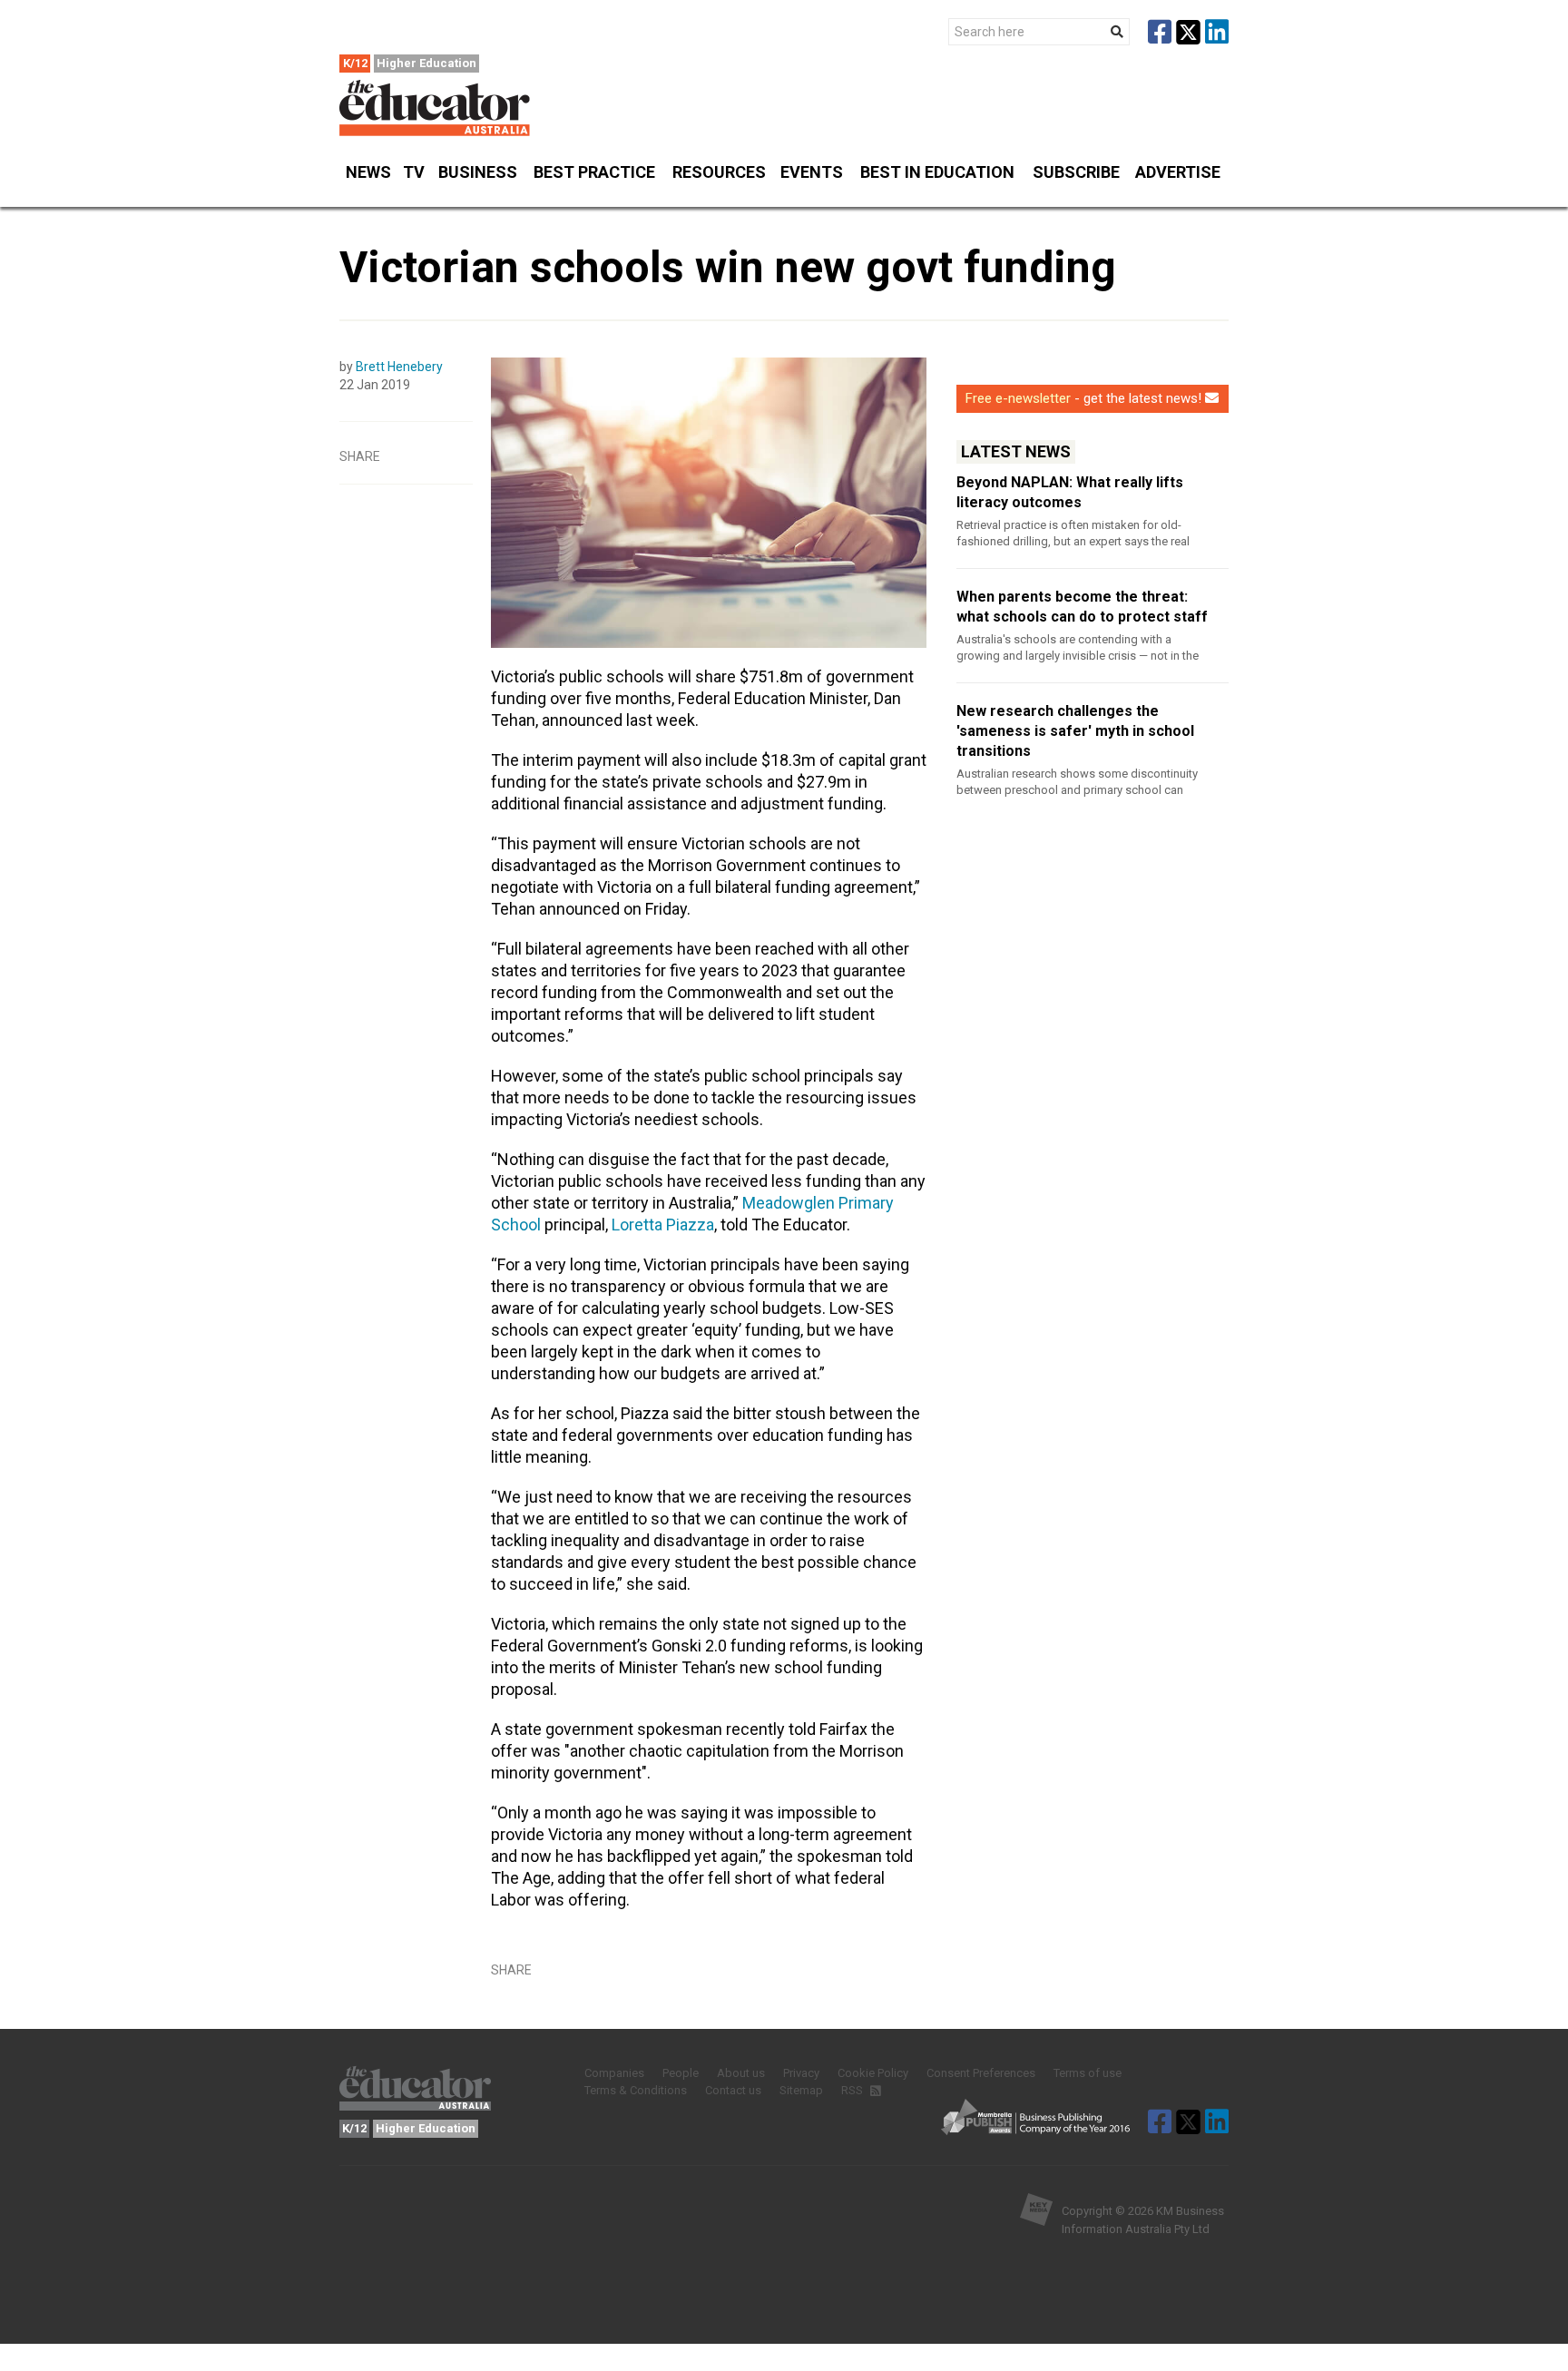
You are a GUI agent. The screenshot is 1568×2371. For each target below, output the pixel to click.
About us (741, 2073)
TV (414, 172)
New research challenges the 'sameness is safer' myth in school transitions (1075, 731)
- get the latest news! (1083, 398)
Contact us (733, 2090)
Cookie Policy (873, 2073)
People (681, 2073)
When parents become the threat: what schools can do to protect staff (1082, 607)
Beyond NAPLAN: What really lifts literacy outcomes (1070, 492)
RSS (853, 2090)
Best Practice (594, 172)
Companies (614, 2073)
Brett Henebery (399, 367)
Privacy (801, 2073)
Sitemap (801, 2090)
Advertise (1178, 172)
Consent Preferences (981, 2073)
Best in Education (937, 172)
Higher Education (426, 63)
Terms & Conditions (636, 2090)
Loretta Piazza (663, 1225)
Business (478, 172)
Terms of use (1088, 2073)
